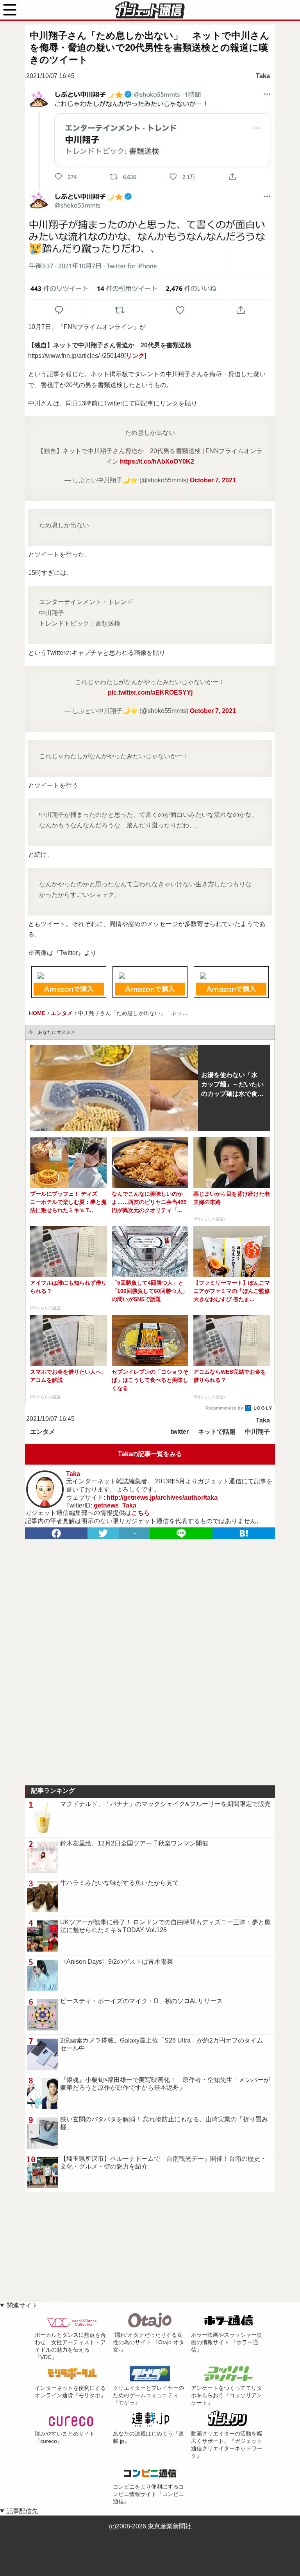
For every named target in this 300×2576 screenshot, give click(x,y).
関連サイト (22, 2305)
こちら (141, 1513)
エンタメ (43, 1432)
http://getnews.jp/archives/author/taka (162, 1498)
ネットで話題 (217, 1432)
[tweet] (103, 1533)
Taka (263, 76)
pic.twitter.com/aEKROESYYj (150, 692)
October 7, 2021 (213, 480)
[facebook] (56, 1533)
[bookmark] (244, 1533)
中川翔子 (257, 1432)
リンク (135, 356)
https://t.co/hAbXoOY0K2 (157, 461)
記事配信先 (22, 2511)
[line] (181, 1533)
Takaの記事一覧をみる (150, 1454)
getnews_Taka (115, 1505)
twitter (180, 1432)
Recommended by (225, 1408)
